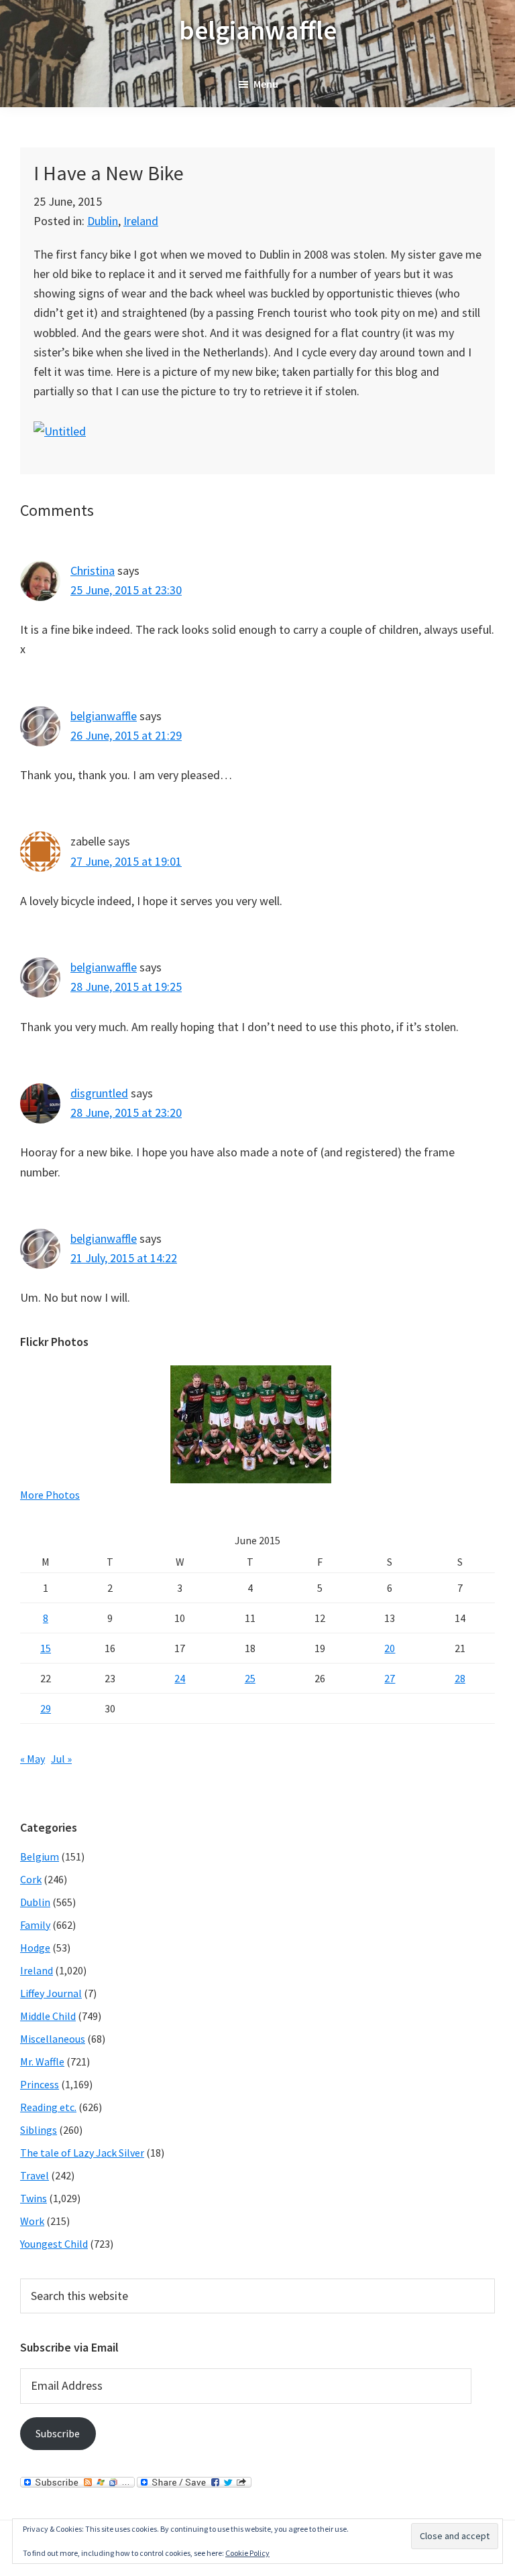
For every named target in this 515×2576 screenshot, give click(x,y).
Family (35, 1925)
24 (180, 1678)
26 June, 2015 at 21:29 (126, 735)
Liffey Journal (51, 1993)
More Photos (50, 1495)
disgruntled (99, 1093)
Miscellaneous (53, 2039)
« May (33, 1759)
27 (390, 1678)
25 (250, 1678)
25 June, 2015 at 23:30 (126, 590)
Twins (34, 2198)
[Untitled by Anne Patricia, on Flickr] (60, 431)
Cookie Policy (247, 2553)
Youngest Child (54, 2244)
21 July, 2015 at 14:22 (124, 1258)
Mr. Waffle (42, 2061)
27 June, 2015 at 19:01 (126, 861)
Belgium (40, 1856)
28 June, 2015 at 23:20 (126, 1112)
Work (32, 2221)
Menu (266, 84)
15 (46, 1648)
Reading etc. (48, 2107)
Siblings (39, 2130)
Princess (40, 2084)
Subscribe (58, 2433)
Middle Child (48, 2016)
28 (460, 1678)
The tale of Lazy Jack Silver (82, 2153)
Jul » (61, 1759)
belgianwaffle (258, 30)
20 (390, 1648)
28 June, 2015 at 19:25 (126, 987)
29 (46, 1708)
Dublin (103, 221)
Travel (35, 2175)
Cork (31, 1879)
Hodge (35, 1948)
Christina (93, 570)
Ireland (141, 221)
